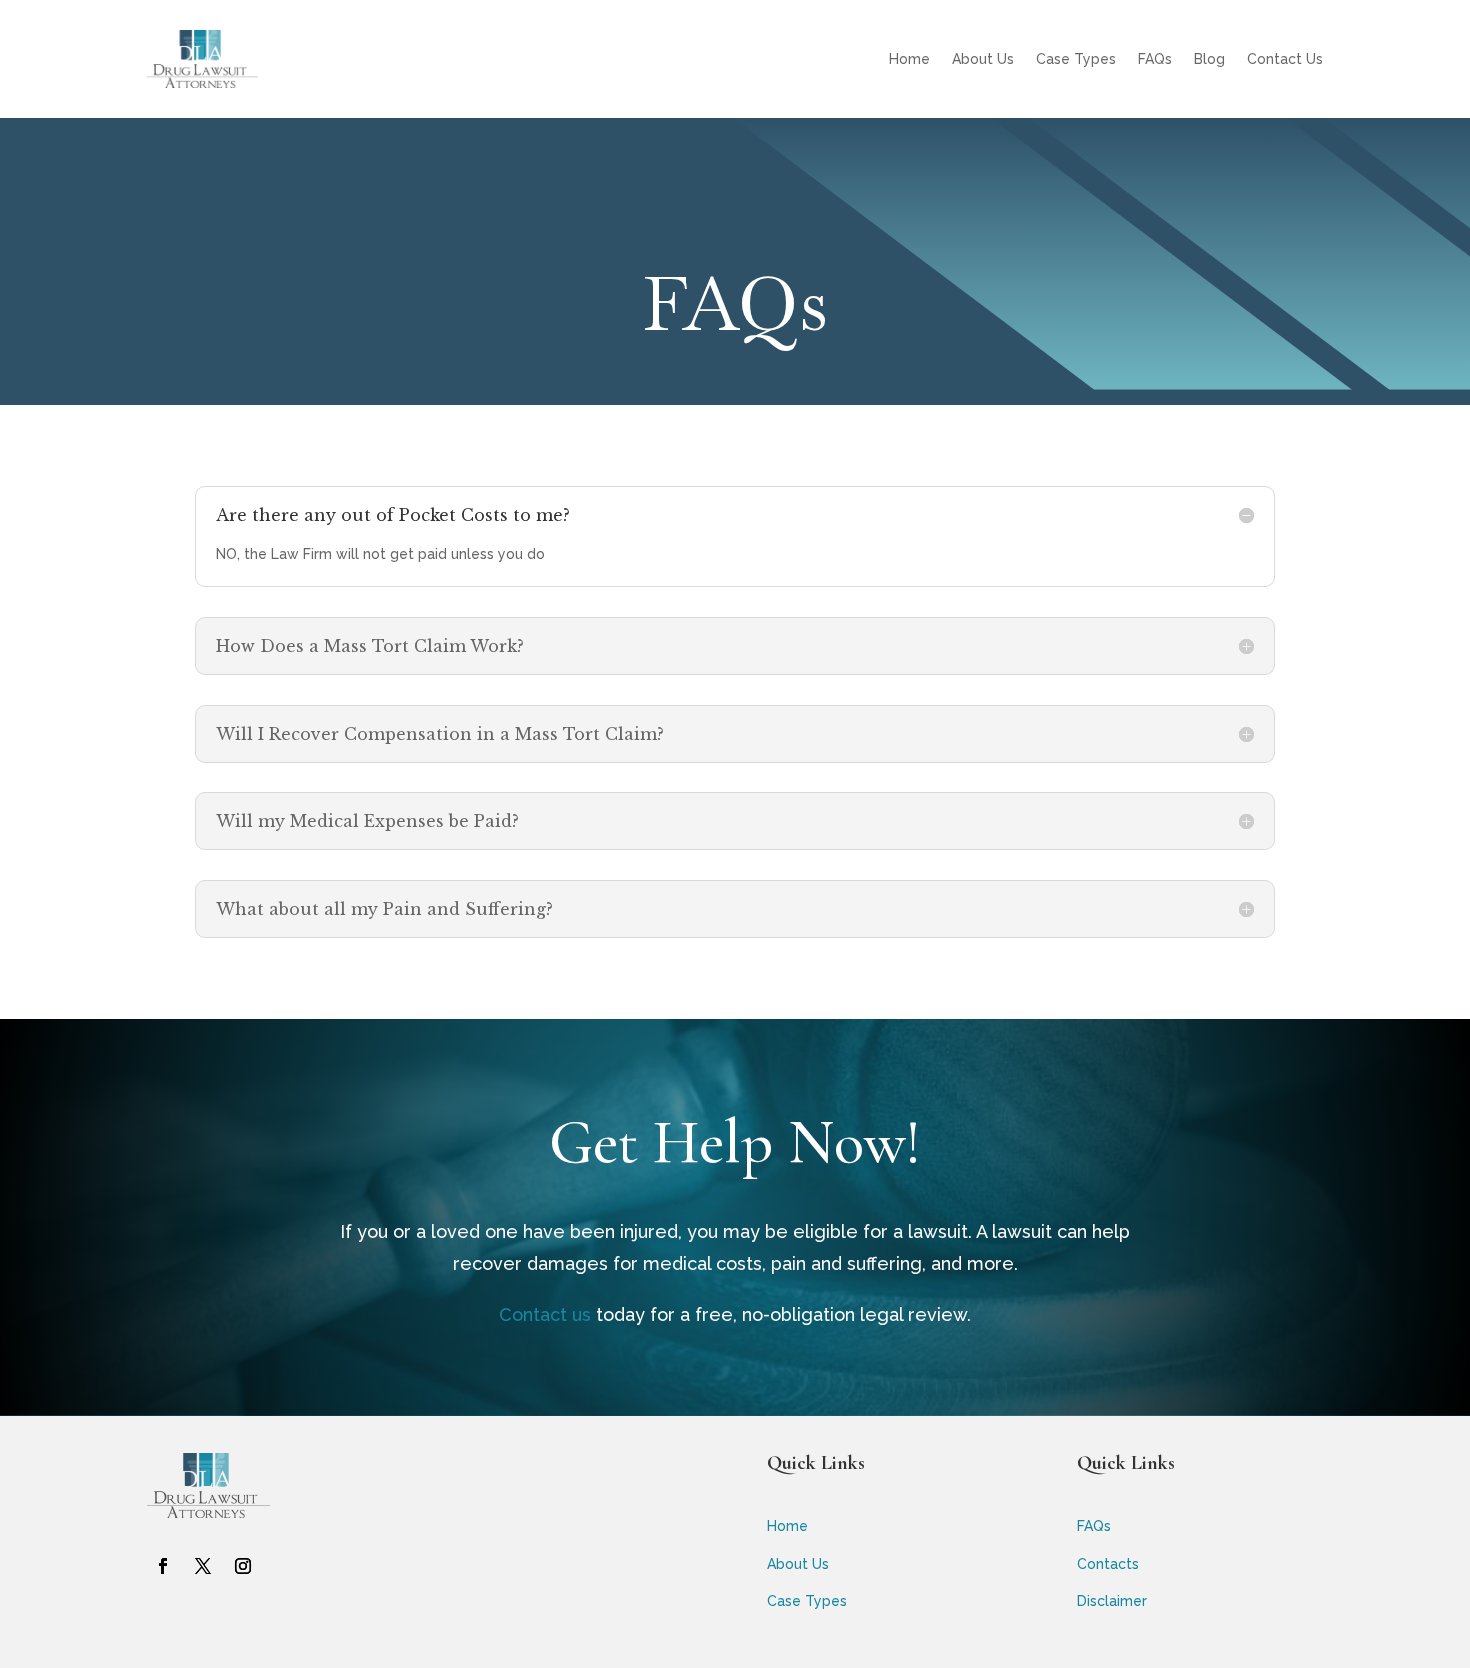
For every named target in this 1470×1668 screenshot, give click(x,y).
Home (909, 59)
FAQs (1155, 59)
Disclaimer (1112, 1601)
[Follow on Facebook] (163, 1566)
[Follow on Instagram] (243, 1566)
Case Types (1076, 59)
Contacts (1108, 1564)
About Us (983, 59)
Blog (1209, 59)
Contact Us (1285, 59)
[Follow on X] (203, 1566)
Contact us (545, 1314)
